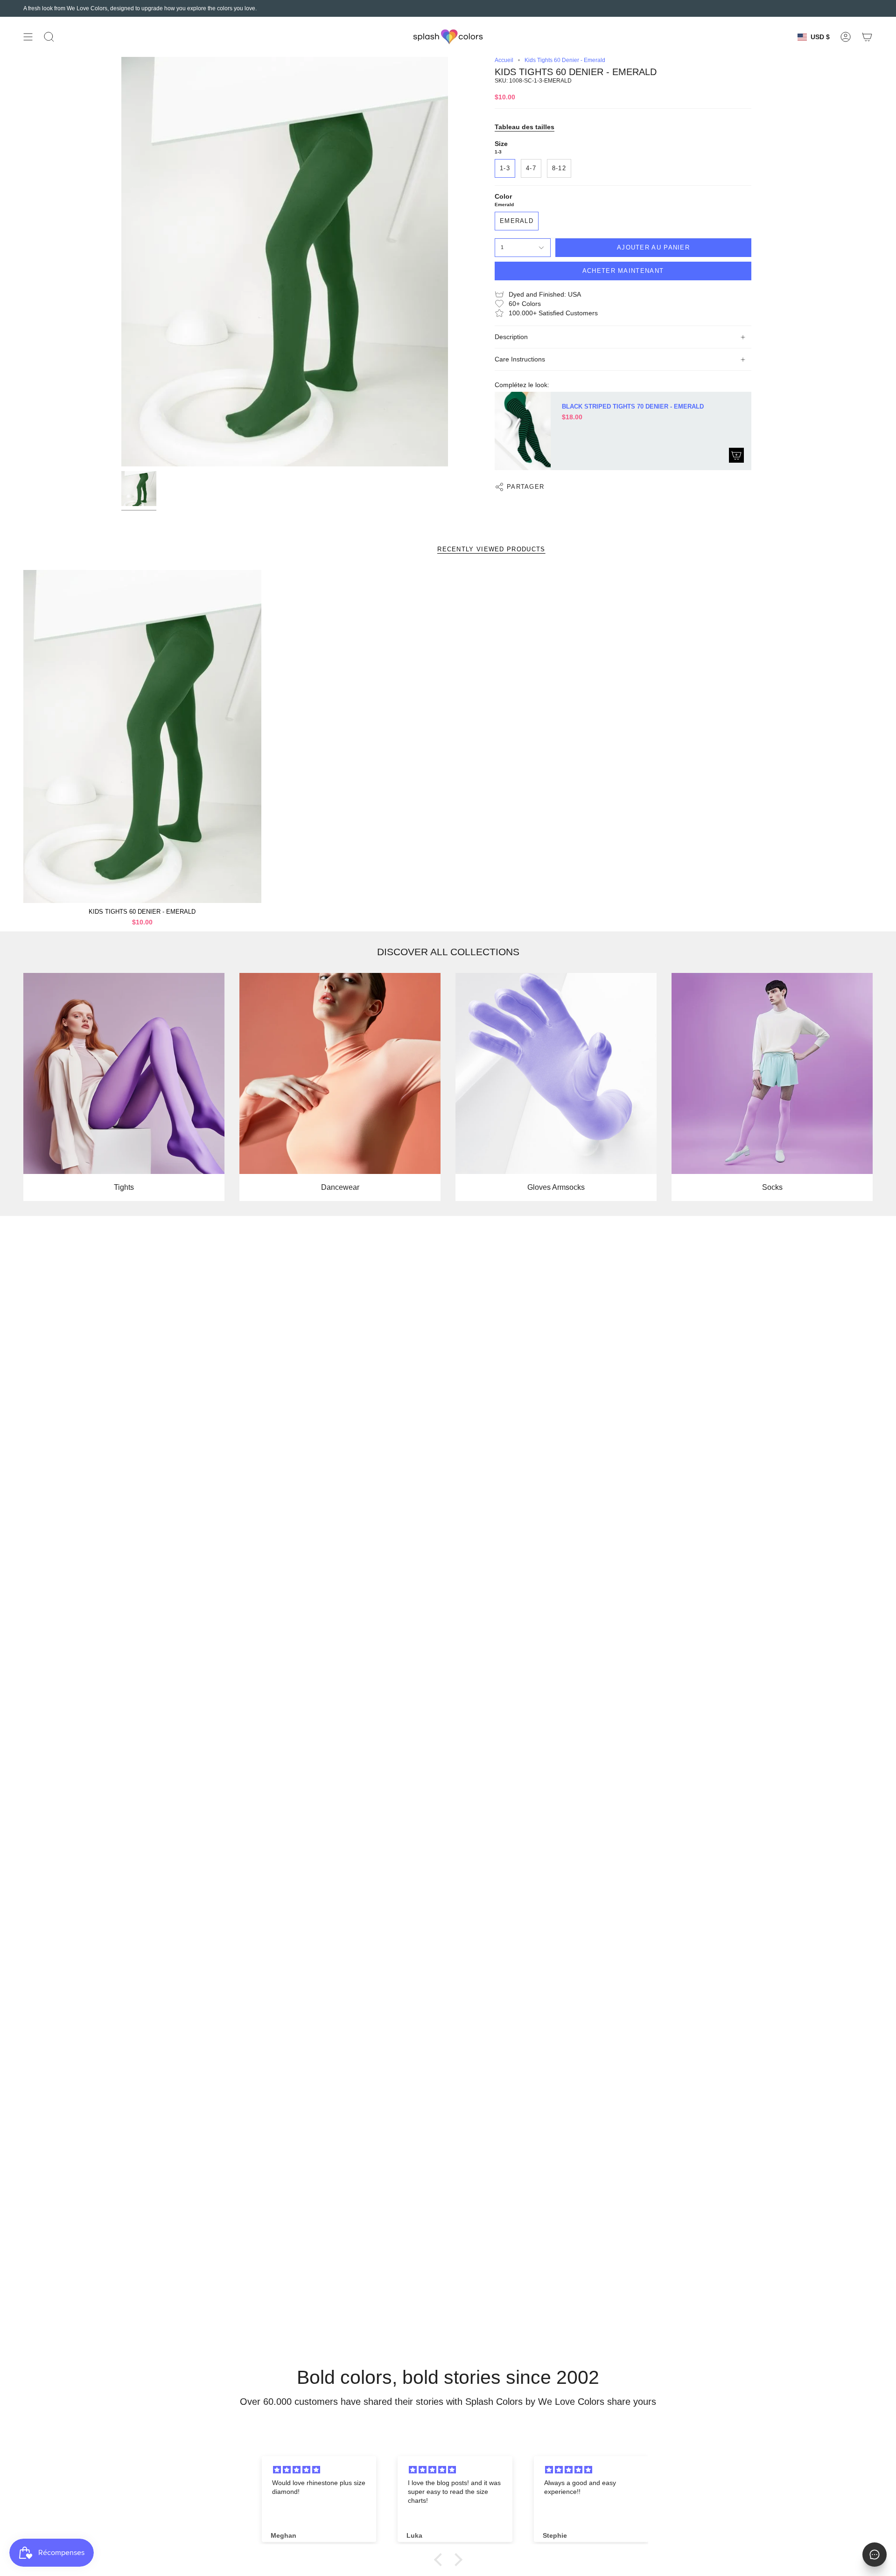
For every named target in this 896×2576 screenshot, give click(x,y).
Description (511, 337)
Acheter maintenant (623, 271)
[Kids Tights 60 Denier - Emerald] (142, 736)
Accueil (504, 60)
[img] (321, 2470)
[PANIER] (867, 37)
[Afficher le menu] (28, 37)
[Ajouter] (736, 455)
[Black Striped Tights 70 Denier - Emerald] (523, 431)
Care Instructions (520, 359)
